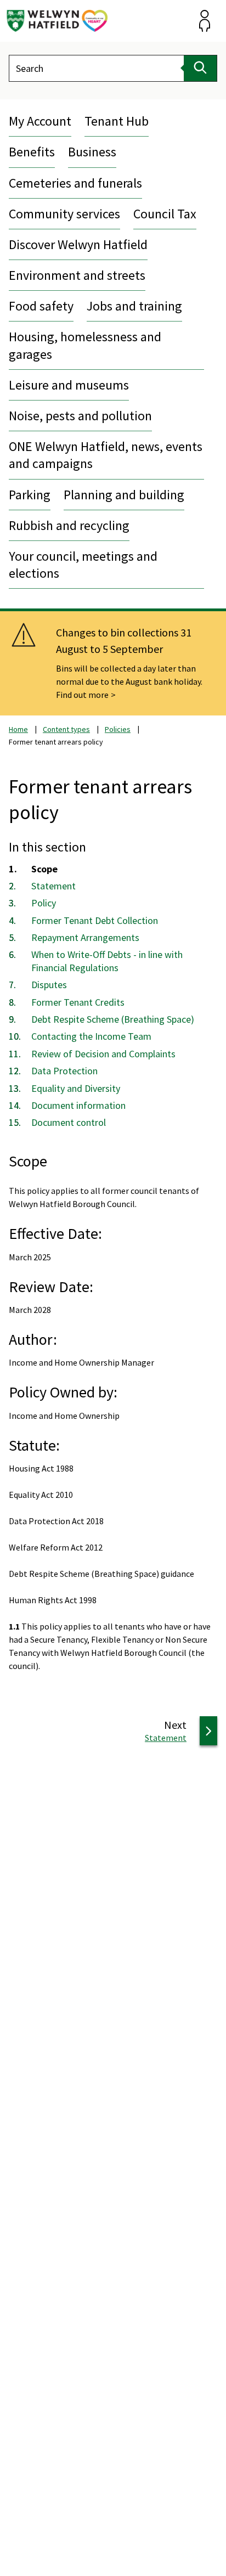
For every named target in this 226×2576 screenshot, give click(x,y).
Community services (64, 214)
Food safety (41, 306)
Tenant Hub (117, 121)
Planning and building (124, 495)
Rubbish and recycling (69, 525)
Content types (66, 729)
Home (18, 729)
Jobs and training (134, 306)
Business (92, 152)
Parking (30, 495)
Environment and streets (77, 275)
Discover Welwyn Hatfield (78, 244)
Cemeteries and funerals (75, 183)
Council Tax (165, 214)
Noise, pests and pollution (80, 416)
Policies (118, 729)
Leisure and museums (69, 385)
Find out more (82, 695)
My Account (40, 121)
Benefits (32, 152)
